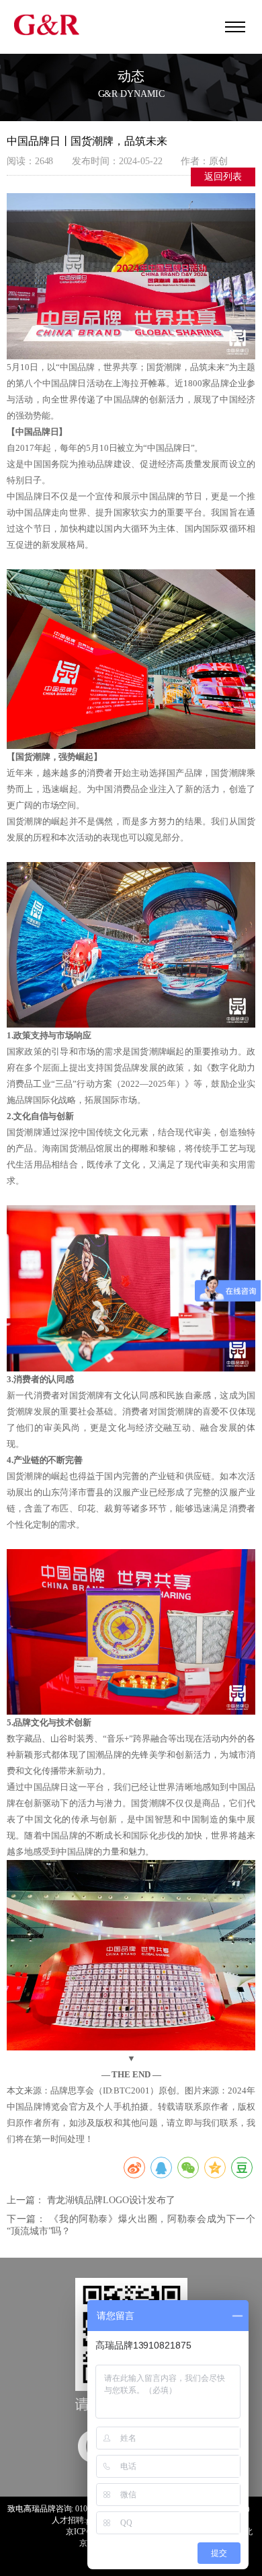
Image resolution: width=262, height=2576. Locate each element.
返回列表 (223, 177)
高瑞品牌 (40, 2509)
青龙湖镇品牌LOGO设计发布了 (112, 2200)
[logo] (47, 24)
